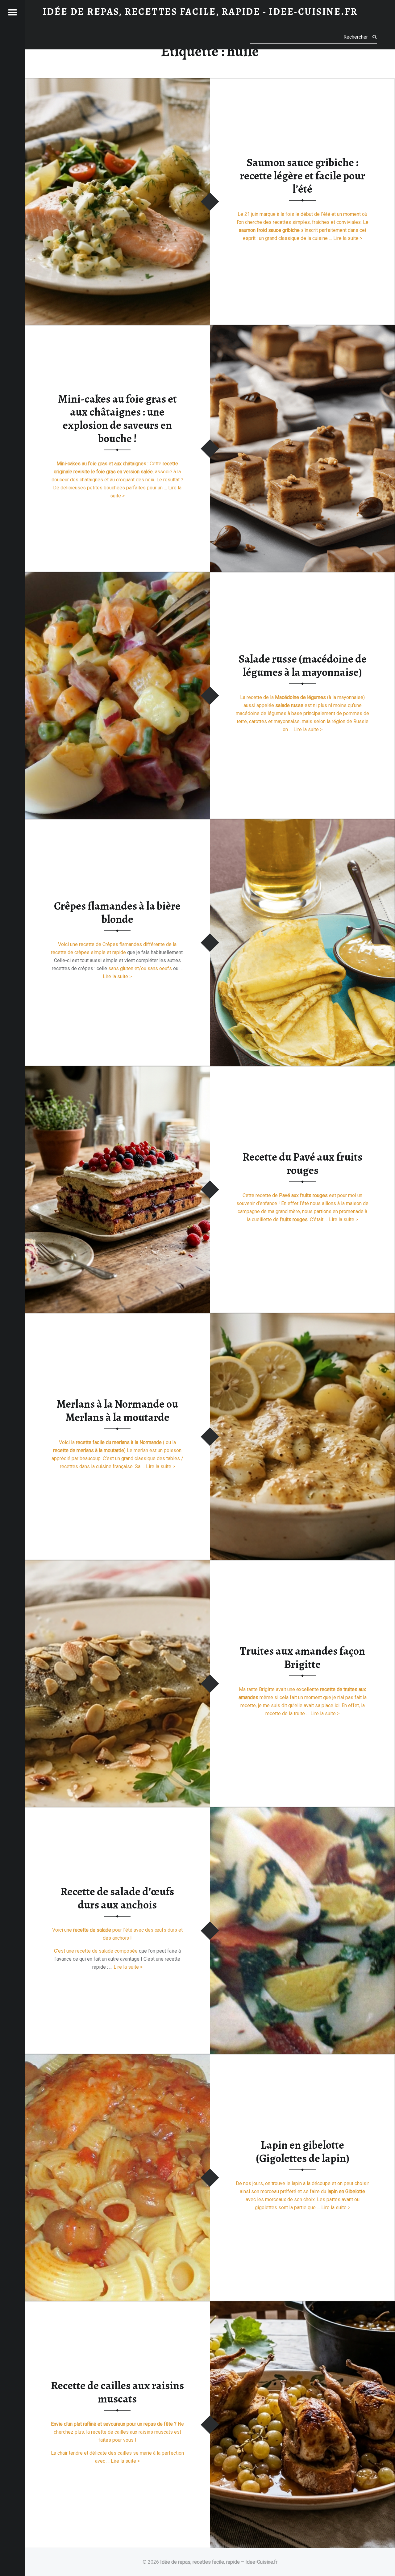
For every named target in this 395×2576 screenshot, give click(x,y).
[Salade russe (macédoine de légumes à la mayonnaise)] (117, 576)
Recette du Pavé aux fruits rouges (302, 1164)
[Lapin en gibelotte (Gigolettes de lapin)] (117, 2058)
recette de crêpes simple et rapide (88, 953)
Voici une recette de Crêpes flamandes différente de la (117, 945)
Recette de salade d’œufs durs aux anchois (117, 1898)
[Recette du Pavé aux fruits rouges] (117, 1070)
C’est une (65, 1951)
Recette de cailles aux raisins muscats (117, 2392)
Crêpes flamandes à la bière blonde (117, 913)
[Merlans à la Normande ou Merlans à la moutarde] (302, 1317)
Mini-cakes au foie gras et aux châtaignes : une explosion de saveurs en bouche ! (117, 419)
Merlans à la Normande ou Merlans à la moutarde (117, 1411)
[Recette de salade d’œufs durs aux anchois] (302, 1811)
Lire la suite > (348, 238)
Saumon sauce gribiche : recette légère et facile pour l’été (302, 176)
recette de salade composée (106, 1951)
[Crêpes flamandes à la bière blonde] (302, 823)
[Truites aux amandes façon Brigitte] (117, 1564)
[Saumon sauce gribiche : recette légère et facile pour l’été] (117, 82)
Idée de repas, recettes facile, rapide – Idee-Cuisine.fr (219, 2562)
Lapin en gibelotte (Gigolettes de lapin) (303, 2152)
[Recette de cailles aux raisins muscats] (302, 2305)
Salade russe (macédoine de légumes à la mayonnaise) (303, 666)
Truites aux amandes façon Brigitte (302, 1658)
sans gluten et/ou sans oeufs (140, 969)
